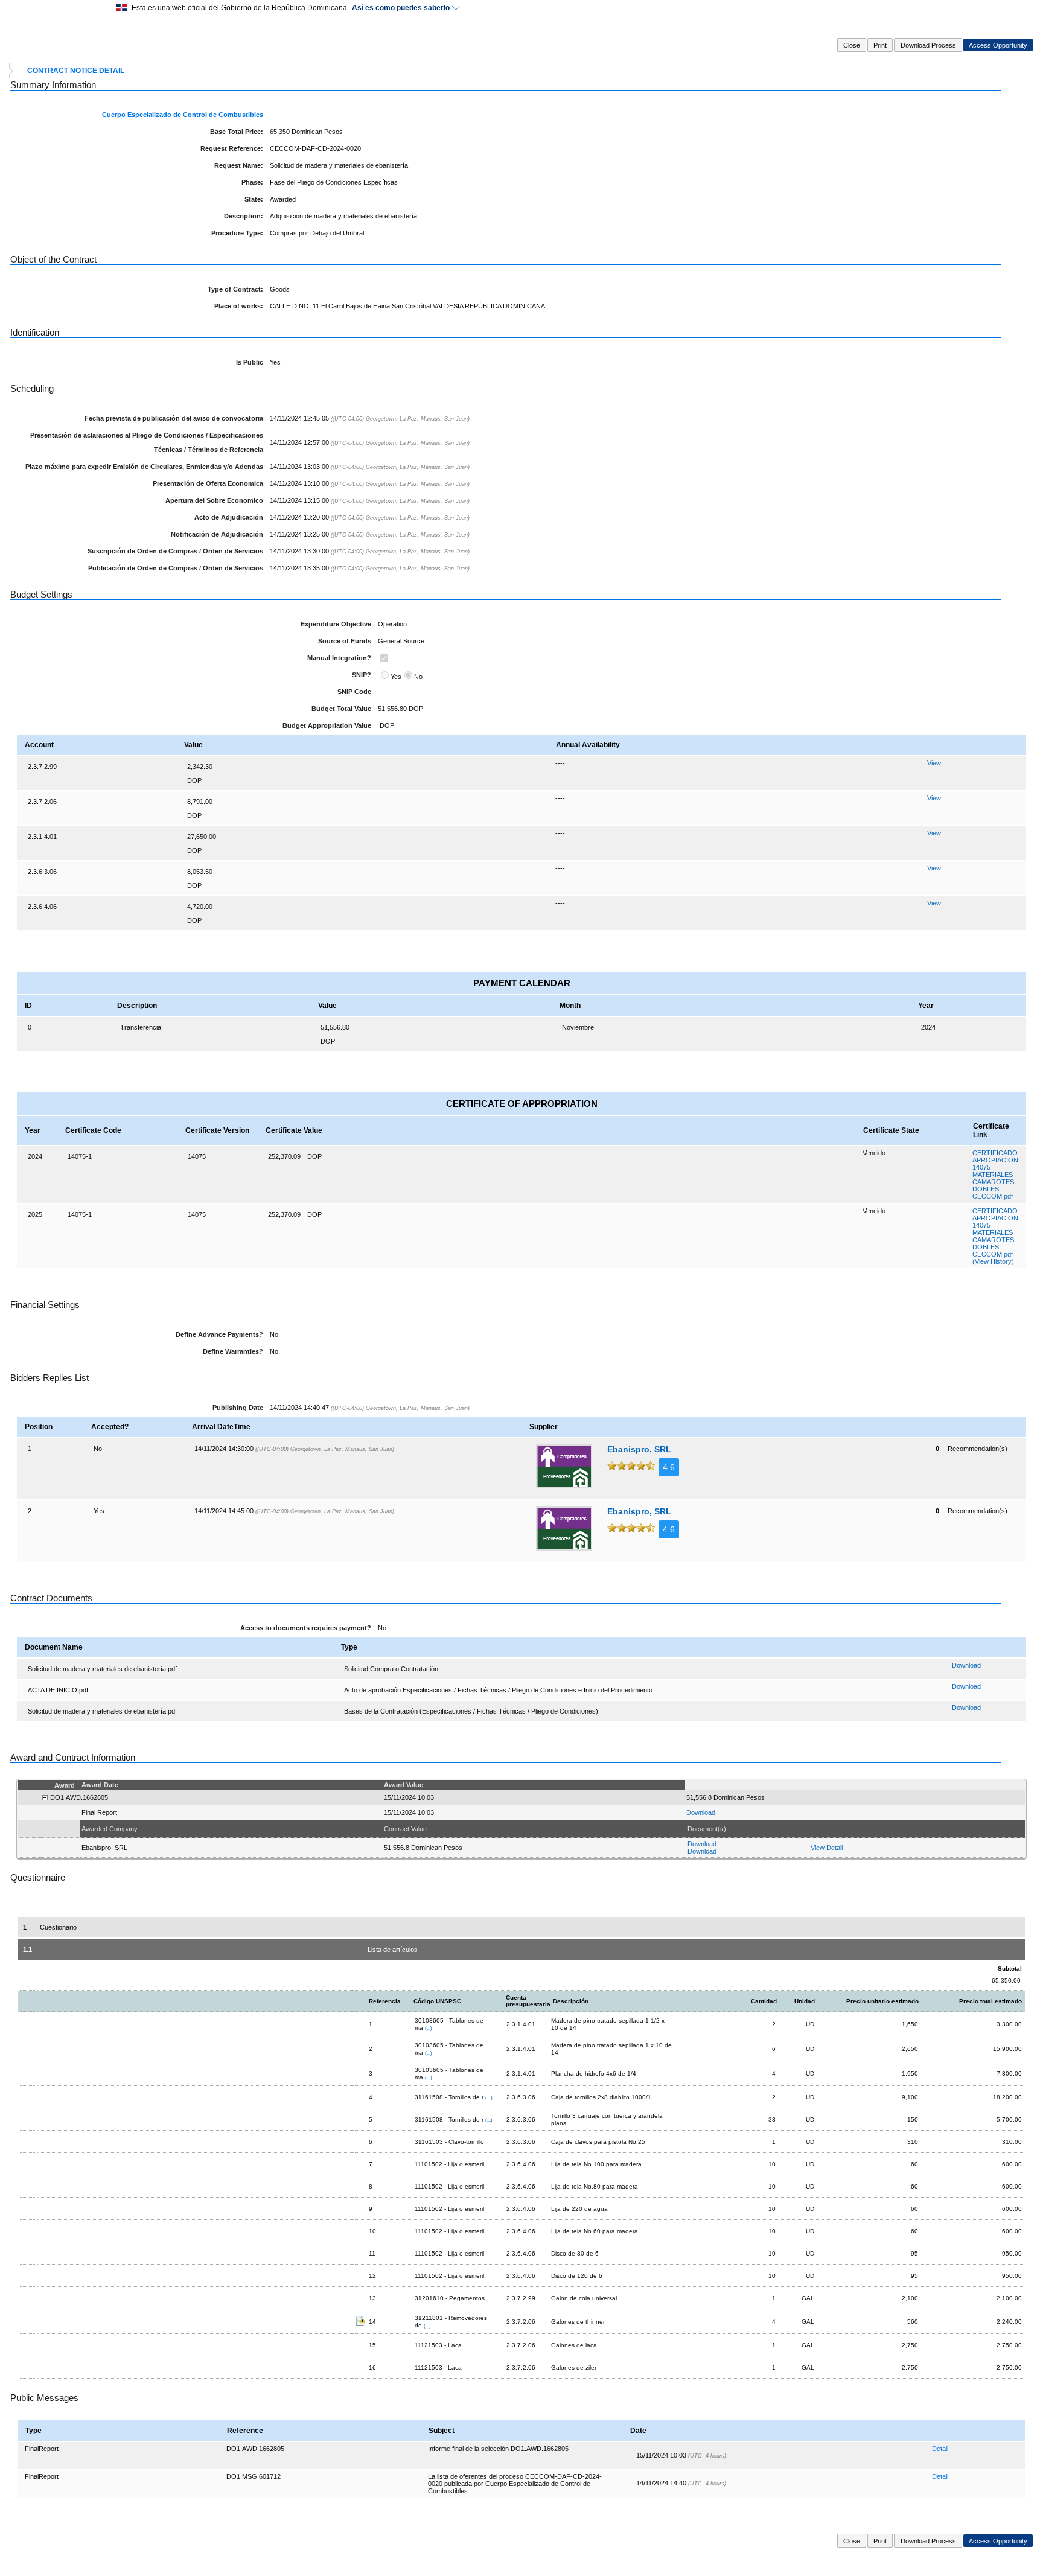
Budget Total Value (341, 709)
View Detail (827, 1848)
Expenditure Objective (336, 624)
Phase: (252, 182)
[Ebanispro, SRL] (564, 1466)
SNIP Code (354, 692)
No (418, 677)
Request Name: (239, 165)
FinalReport (42, 2449)
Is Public (250, 362)
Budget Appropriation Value (327, 725)
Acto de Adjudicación (229, 517)
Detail (940, 2449)
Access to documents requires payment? (306, 1628)
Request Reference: (232, 148)
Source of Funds (345, 641)
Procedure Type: (237, 233)
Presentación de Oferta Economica (208, 483)
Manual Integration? (339, 658)
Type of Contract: (235, 289)
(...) (429, 2028)
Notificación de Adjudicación (217, 534)
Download (966, 1665)
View (934, 763)
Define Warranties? (233, 1351)
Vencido (874, 1153)
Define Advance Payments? (219, 1334)
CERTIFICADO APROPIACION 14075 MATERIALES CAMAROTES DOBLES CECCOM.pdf (995, 1175)
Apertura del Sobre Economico (214, 500)
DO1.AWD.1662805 (255, 2449)
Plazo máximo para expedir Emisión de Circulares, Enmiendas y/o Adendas (144, 467)
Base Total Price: (237, 132)
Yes (396, 677)
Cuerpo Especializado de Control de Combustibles (183, 115)
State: (254, 199)
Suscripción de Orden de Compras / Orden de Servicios (175, 551)
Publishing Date (238, 1408)
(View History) (993, 1261)
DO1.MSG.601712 (254, 2476)
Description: (244, 216)
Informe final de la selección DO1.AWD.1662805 (498, 2449)
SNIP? (362, 675)
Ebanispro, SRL (639, 1449)
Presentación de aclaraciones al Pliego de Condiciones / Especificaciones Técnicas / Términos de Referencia (147, 442)
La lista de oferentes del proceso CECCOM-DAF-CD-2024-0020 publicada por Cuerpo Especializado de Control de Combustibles (515, 2484)
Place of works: (239, 306)
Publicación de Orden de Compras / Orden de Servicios (176, 568)
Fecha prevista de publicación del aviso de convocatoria (174, 418)
